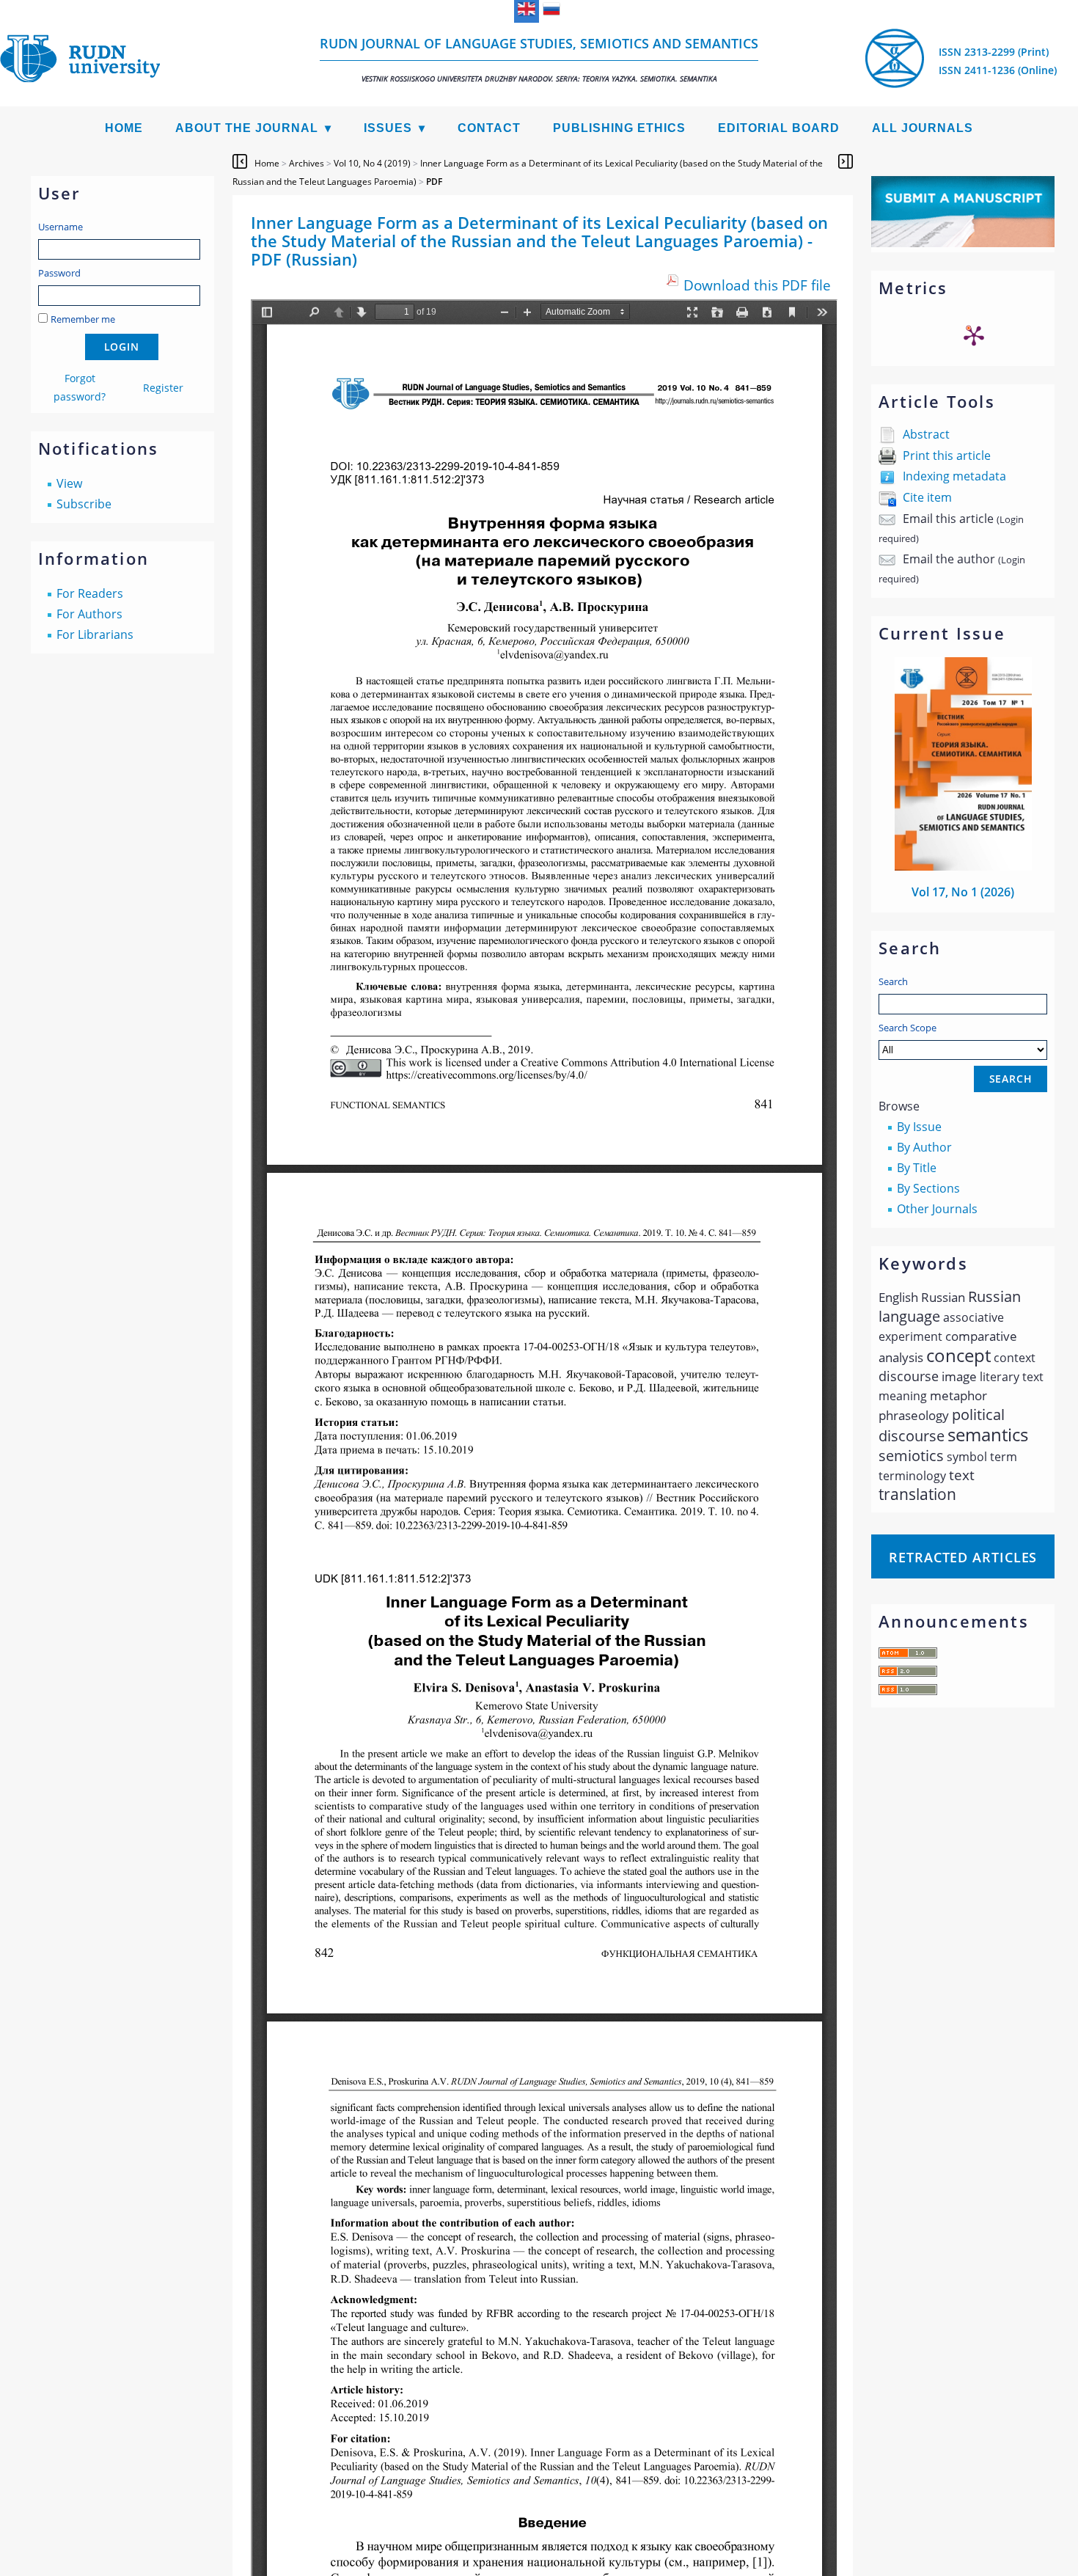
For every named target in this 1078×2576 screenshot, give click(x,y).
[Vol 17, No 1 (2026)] (964, 866)
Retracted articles (963, 1557)
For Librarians (95, 634)
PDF (434, 182)
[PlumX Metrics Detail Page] (974, 335)
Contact (489, 128)
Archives (307, 163)
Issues (388, 128)
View (69, 483)
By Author (924, 1147)
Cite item (927, 497)
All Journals (923, 128)
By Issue (919, 1127)
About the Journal (247, 128)
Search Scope (907, 1028)
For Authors (89, 614)
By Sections (928, 1188)
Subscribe (84, 504)
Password (59, 273)
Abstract (926, 434)
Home (124, 128)
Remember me (83, 319)
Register (163, 388)
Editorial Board (779, 128)
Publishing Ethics (619, 128)
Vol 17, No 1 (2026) (963, 892)
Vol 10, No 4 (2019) (372, 163)
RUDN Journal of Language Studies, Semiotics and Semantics (539, 59)
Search (893, 981)
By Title (917, 1168)
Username (60, 227)
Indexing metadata (954, 476)
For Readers (90, 593)
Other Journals (937, 1209)
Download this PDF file (757, 285)
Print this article (947, 455)
